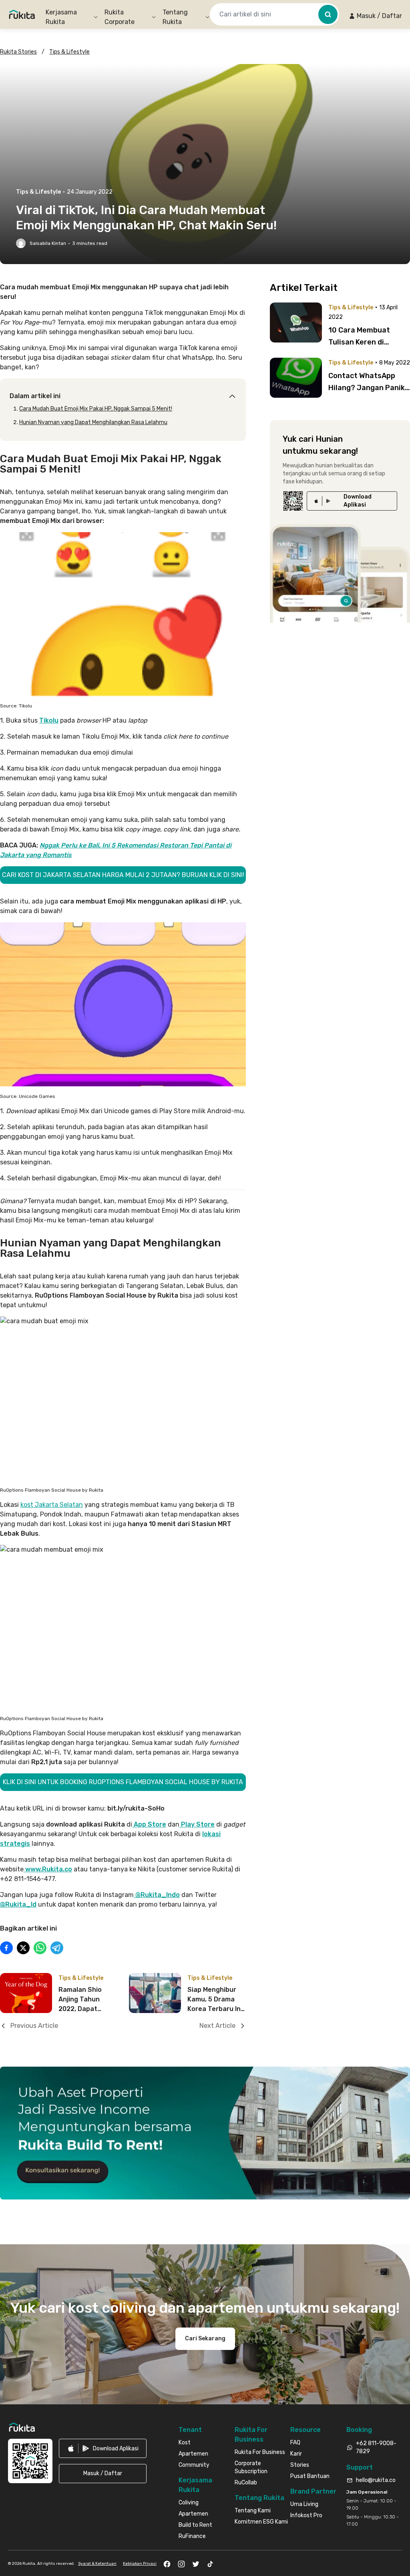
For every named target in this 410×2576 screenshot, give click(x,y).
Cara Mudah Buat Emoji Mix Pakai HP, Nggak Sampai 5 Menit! (96, 409)
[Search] (328, 14)
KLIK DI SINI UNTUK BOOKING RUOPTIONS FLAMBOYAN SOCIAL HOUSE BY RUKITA (123, 1782)
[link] (352, 501)
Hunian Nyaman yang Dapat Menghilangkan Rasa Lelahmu (93, 422)
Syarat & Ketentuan (97, 2564)
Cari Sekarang (205, 2339)
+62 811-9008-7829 (376, 2447)
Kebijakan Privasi (140, 2564)
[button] (375, 16)
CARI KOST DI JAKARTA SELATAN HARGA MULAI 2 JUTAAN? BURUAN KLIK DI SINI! (123, 875)
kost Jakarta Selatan (52, 1505)
